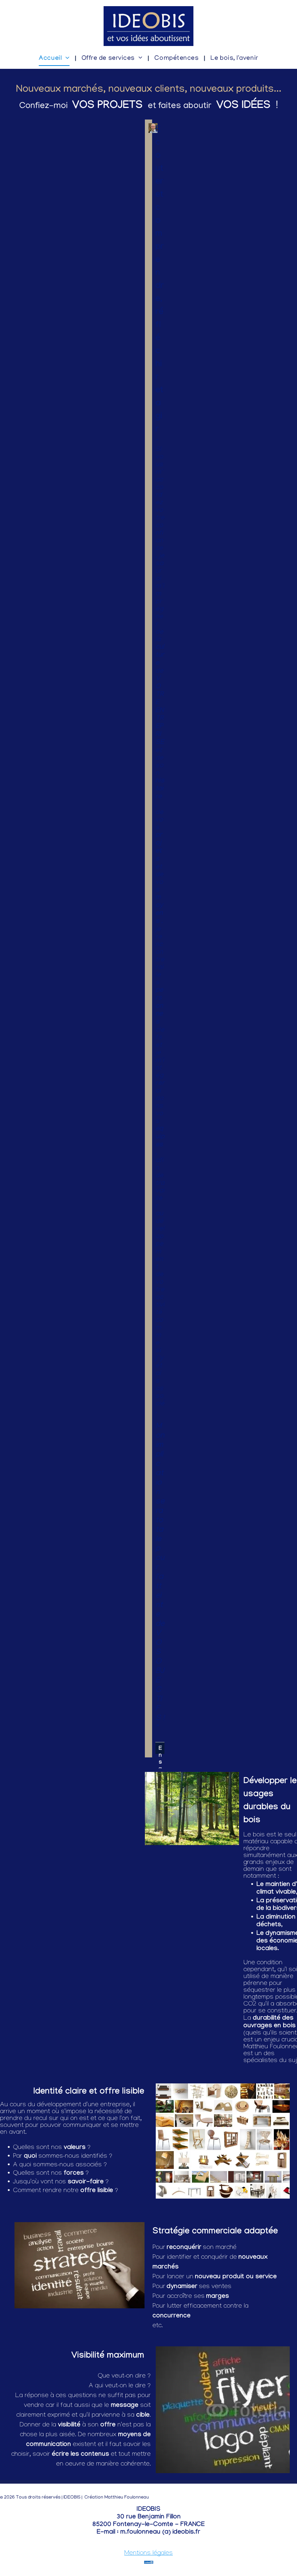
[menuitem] (55, 59)
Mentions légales (148, 2554)
